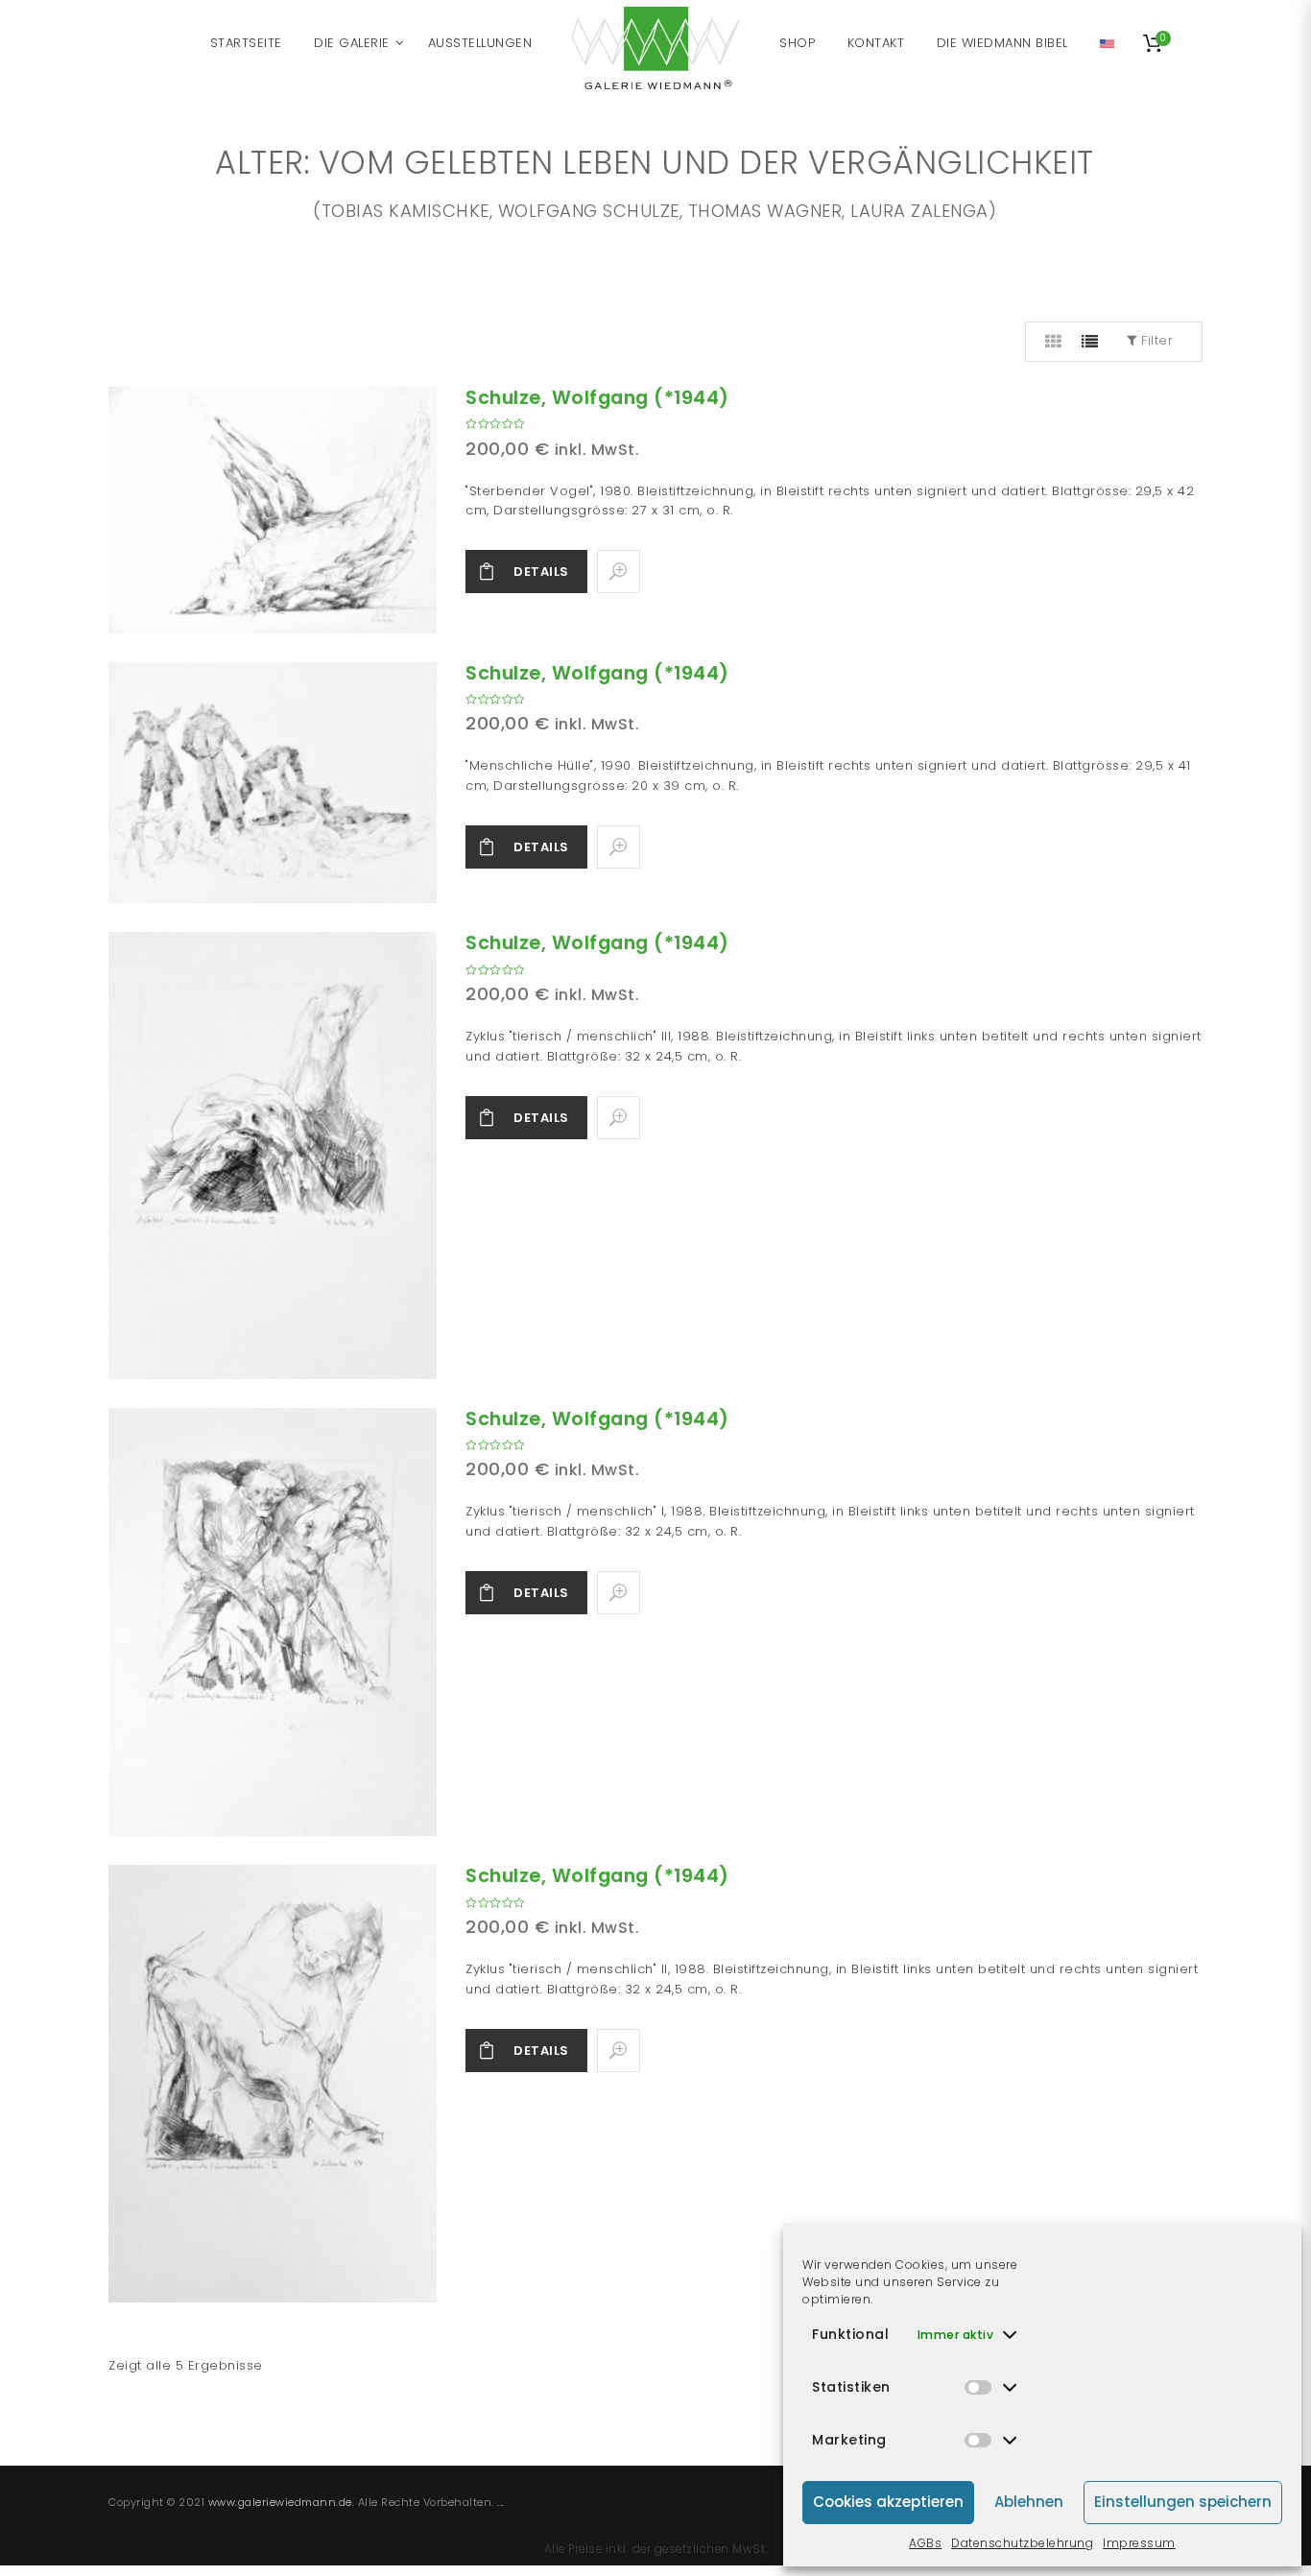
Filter (1156, 340)
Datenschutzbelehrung (1022, 2543)
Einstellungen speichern (1183, 2502)
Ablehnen (1029, 2502)
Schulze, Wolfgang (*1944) (597, 398)
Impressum (1139, 2543)
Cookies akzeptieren (888, 2502)
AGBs (925, 2543)
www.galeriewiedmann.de (280, 2502)
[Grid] (1054, 342)
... (501, 2502)
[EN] (1107, 43)
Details (541, 572)
